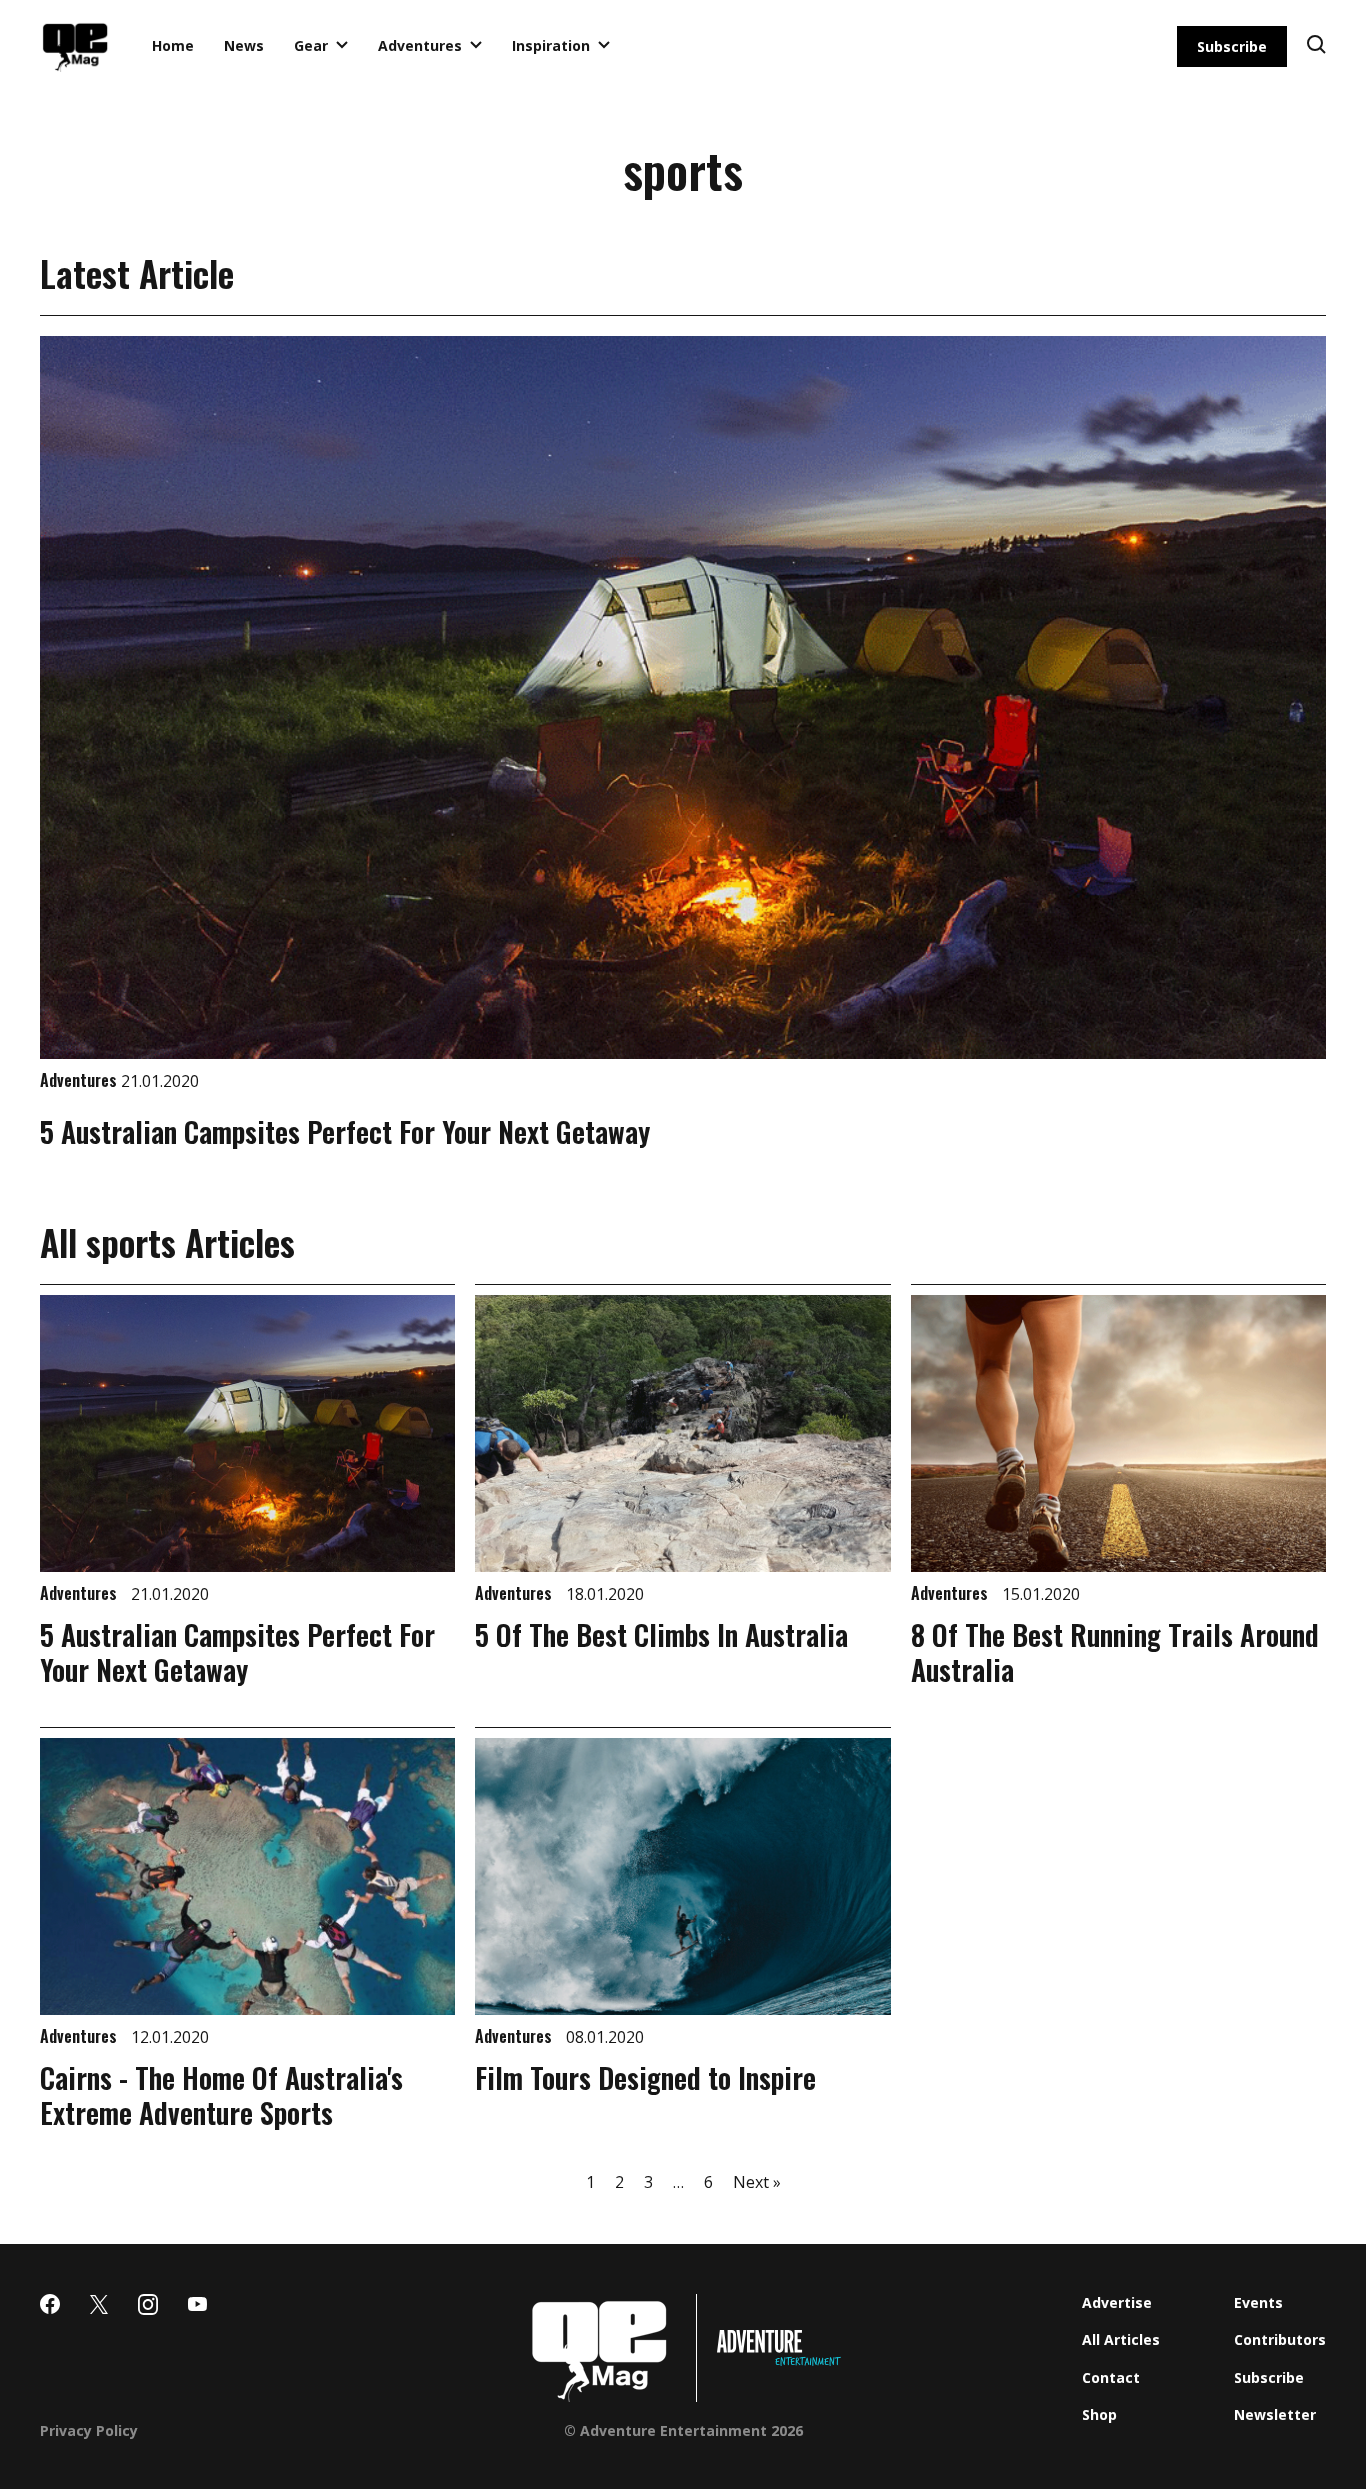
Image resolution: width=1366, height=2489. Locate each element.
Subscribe (1232, 46)
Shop (1099, 2414)
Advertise (1117, 2302)
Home (173, 45)
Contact (1111, 2377)
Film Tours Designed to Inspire (645, 2077)
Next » (757, 2182)
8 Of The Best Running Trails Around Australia (1115, 1652)
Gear (311, 45)
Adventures (420, 45)
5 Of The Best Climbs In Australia (661, 1634)
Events (1258, 2302)
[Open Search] (1316, 46)
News (244, 45)
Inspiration (551, 45)
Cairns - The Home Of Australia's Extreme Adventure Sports (221, 2095)
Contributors (1280, 2339)
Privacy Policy (89, 2430)
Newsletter (1275, 2414)
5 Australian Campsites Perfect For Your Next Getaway (345, 1131)
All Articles (1121, 2339)
